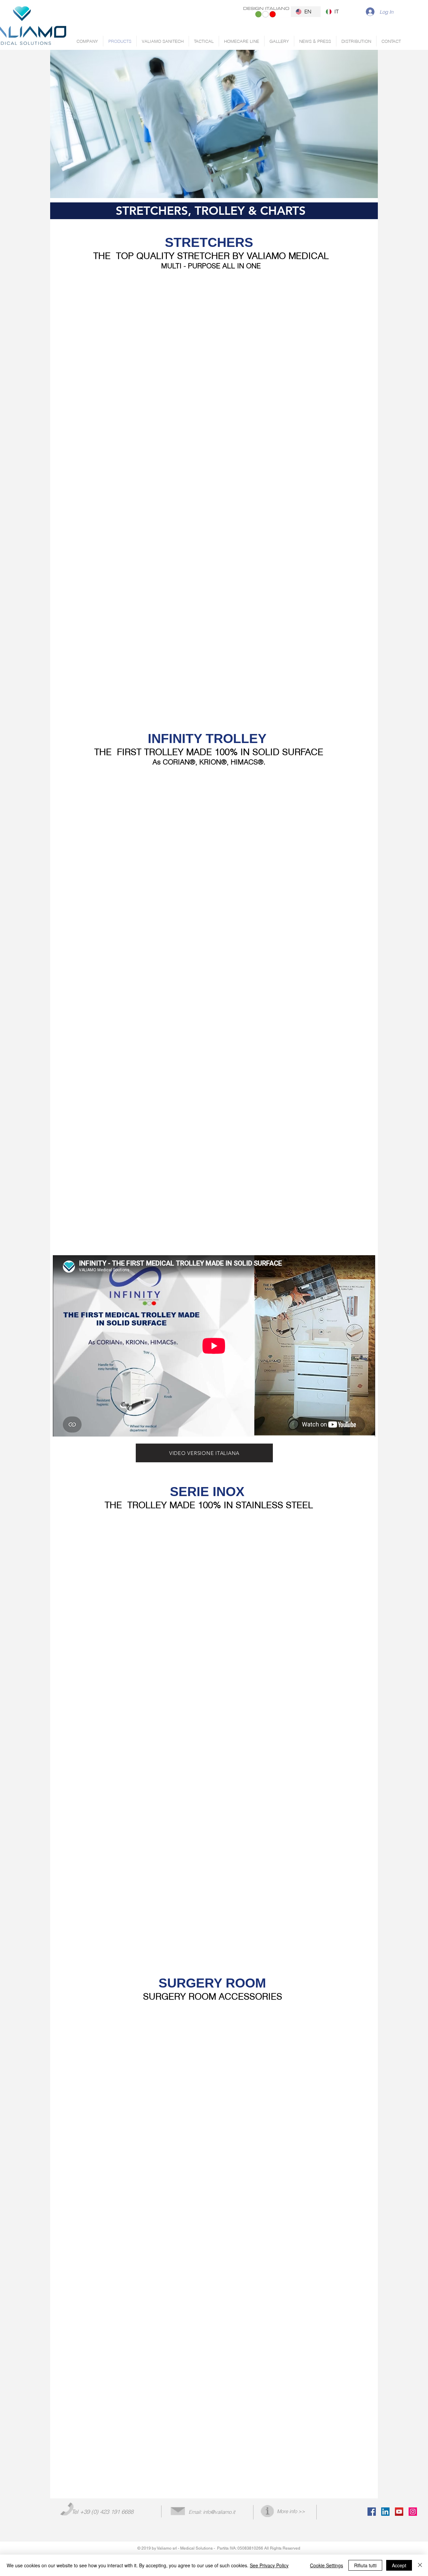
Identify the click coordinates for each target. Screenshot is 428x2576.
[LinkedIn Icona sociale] (385, 2512)
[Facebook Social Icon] (372, 2512)
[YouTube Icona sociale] (399, 2512)
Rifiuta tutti (365, 2565)
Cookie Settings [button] (327, 2565)
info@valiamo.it (219, 2512)
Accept (399, 2565)
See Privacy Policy (269, 2565)
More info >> (291, 2511)
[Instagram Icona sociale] (413, 2512)
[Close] (420, 2565)
